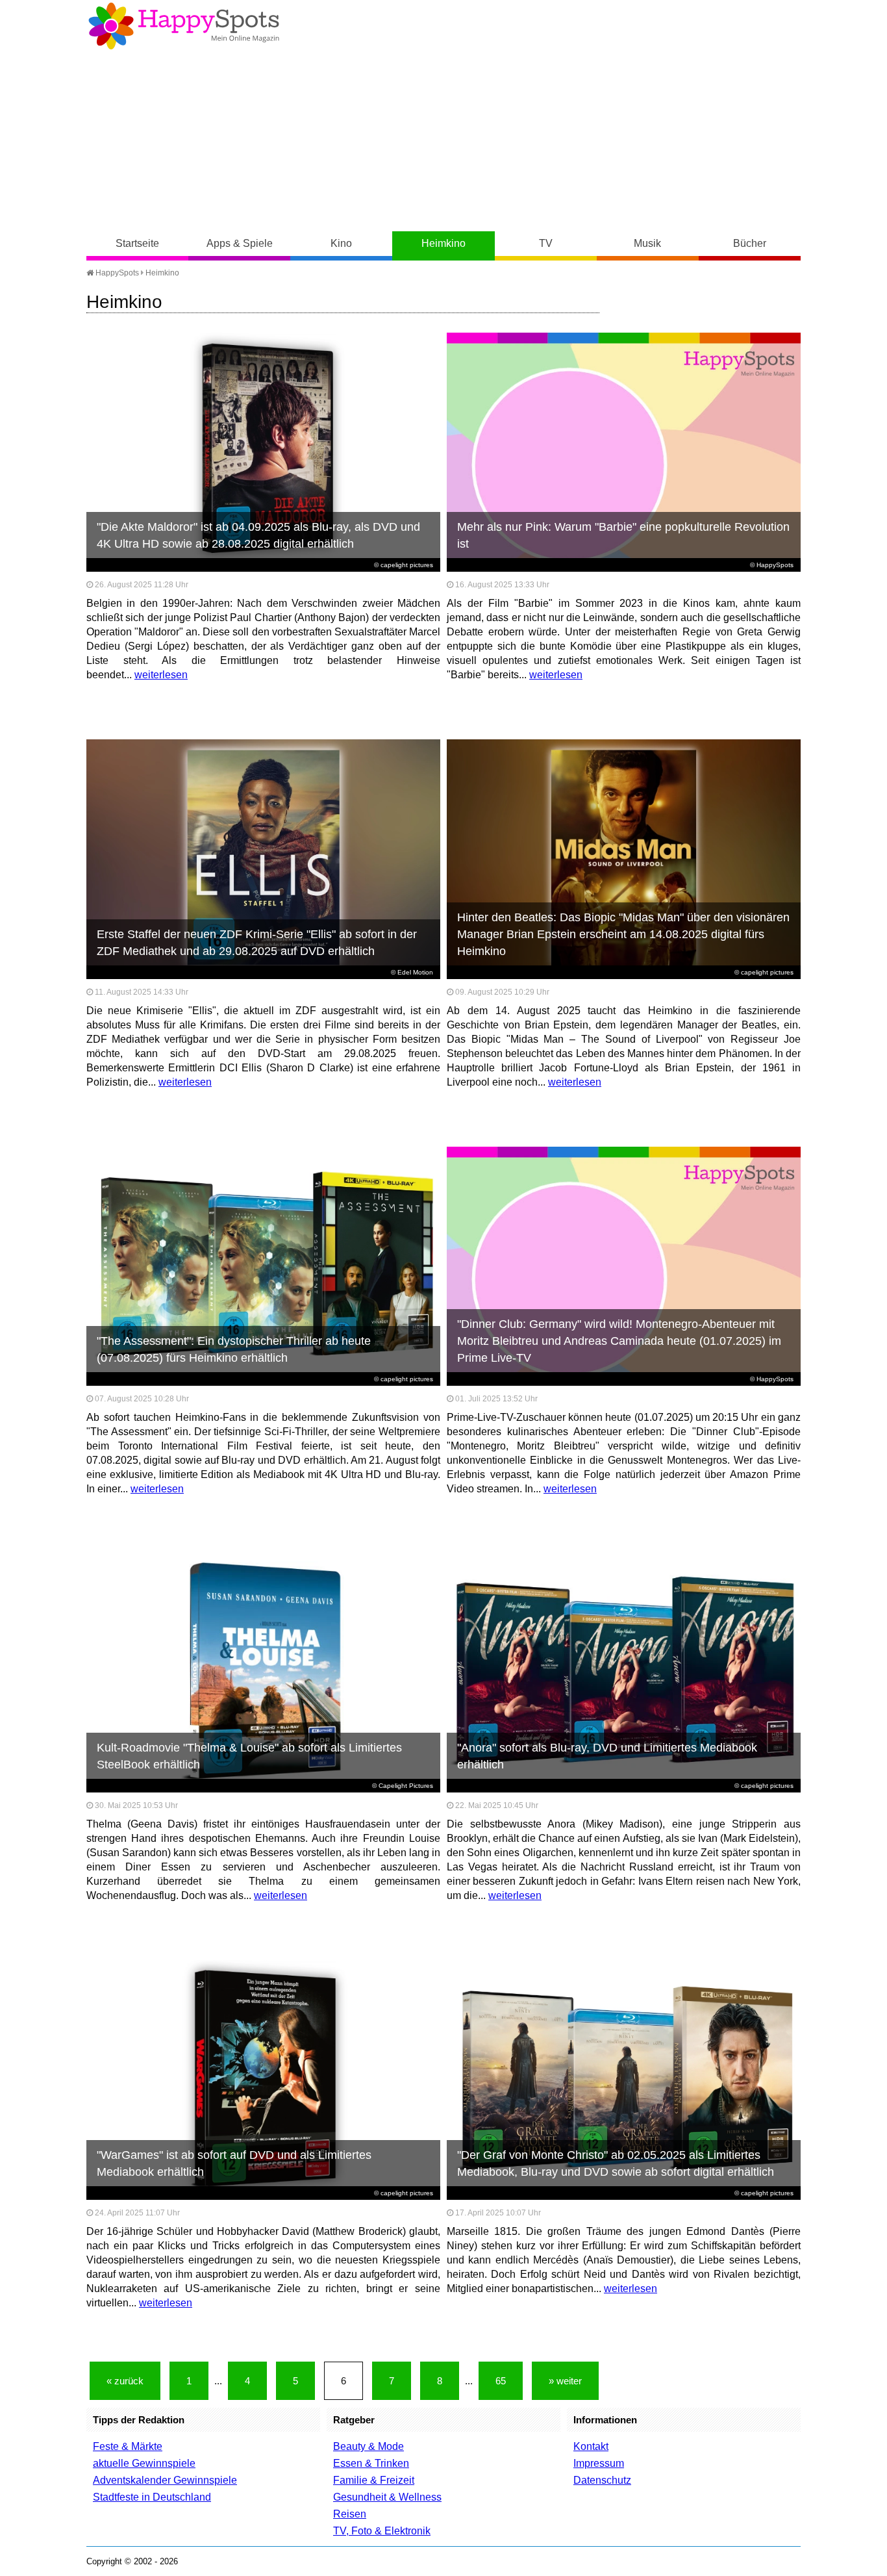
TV (546, 243)
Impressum (599, 2463)
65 (501, 2381)
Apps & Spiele (240, 243)
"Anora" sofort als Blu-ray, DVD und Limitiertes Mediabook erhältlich (607, 1756)
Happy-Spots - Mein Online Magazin (184, 26)
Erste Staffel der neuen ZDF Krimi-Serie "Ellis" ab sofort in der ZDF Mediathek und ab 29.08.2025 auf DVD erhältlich (257, 943)
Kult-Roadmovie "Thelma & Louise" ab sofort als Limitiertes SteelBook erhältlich (249, 1756)
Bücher (750, 243)
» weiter (565, 2381)
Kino (341, 243)
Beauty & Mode (369, 2446)
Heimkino (443, 243)
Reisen (350, 2514)
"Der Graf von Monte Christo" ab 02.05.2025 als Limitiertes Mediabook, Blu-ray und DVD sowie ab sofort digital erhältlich (616, 2163)
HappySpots (116, 273)
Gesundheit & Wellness (387, 2497)
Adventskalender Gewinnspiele (165, 2480)
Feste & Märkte (128, 2446)
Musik (647, 243)
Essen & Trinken (371, 2463)
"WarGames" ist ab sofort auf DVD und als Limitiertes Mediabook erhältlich (234, 2163)
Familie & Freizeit (374, 2480)
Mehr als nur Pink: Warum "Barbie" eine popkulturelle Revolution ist (623, 535)
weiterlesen (161, 675)
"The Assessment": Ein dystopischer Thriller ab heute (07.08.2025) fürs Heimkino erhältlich (234, 1349)
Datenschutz (602, 2480)
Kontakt (591, 2446)
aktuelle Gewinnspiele (144, 2463)
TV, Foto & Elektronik (382, 2531)
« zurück (125, 2381)
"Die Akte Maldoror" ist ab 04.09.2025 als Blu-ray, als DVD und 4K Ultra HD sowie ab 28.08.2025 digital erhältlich (258, 535)
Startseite (137, 243)
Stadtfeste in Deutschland (152, 2497)
